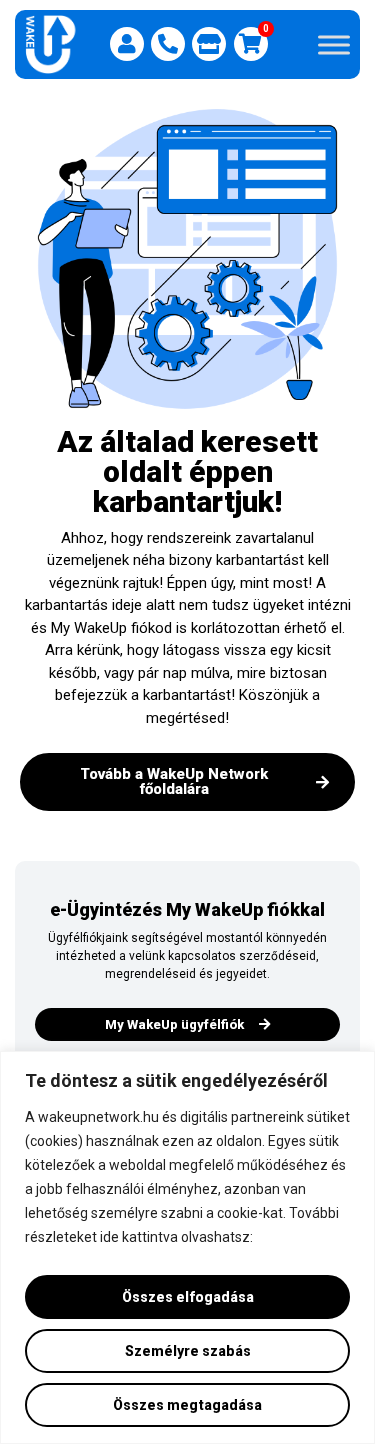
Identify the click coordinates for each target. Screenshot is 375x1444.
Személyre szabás (188, 1351)
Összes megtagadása (187, 1405)
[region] (187, 1247)
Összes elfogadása (188, 1297)
